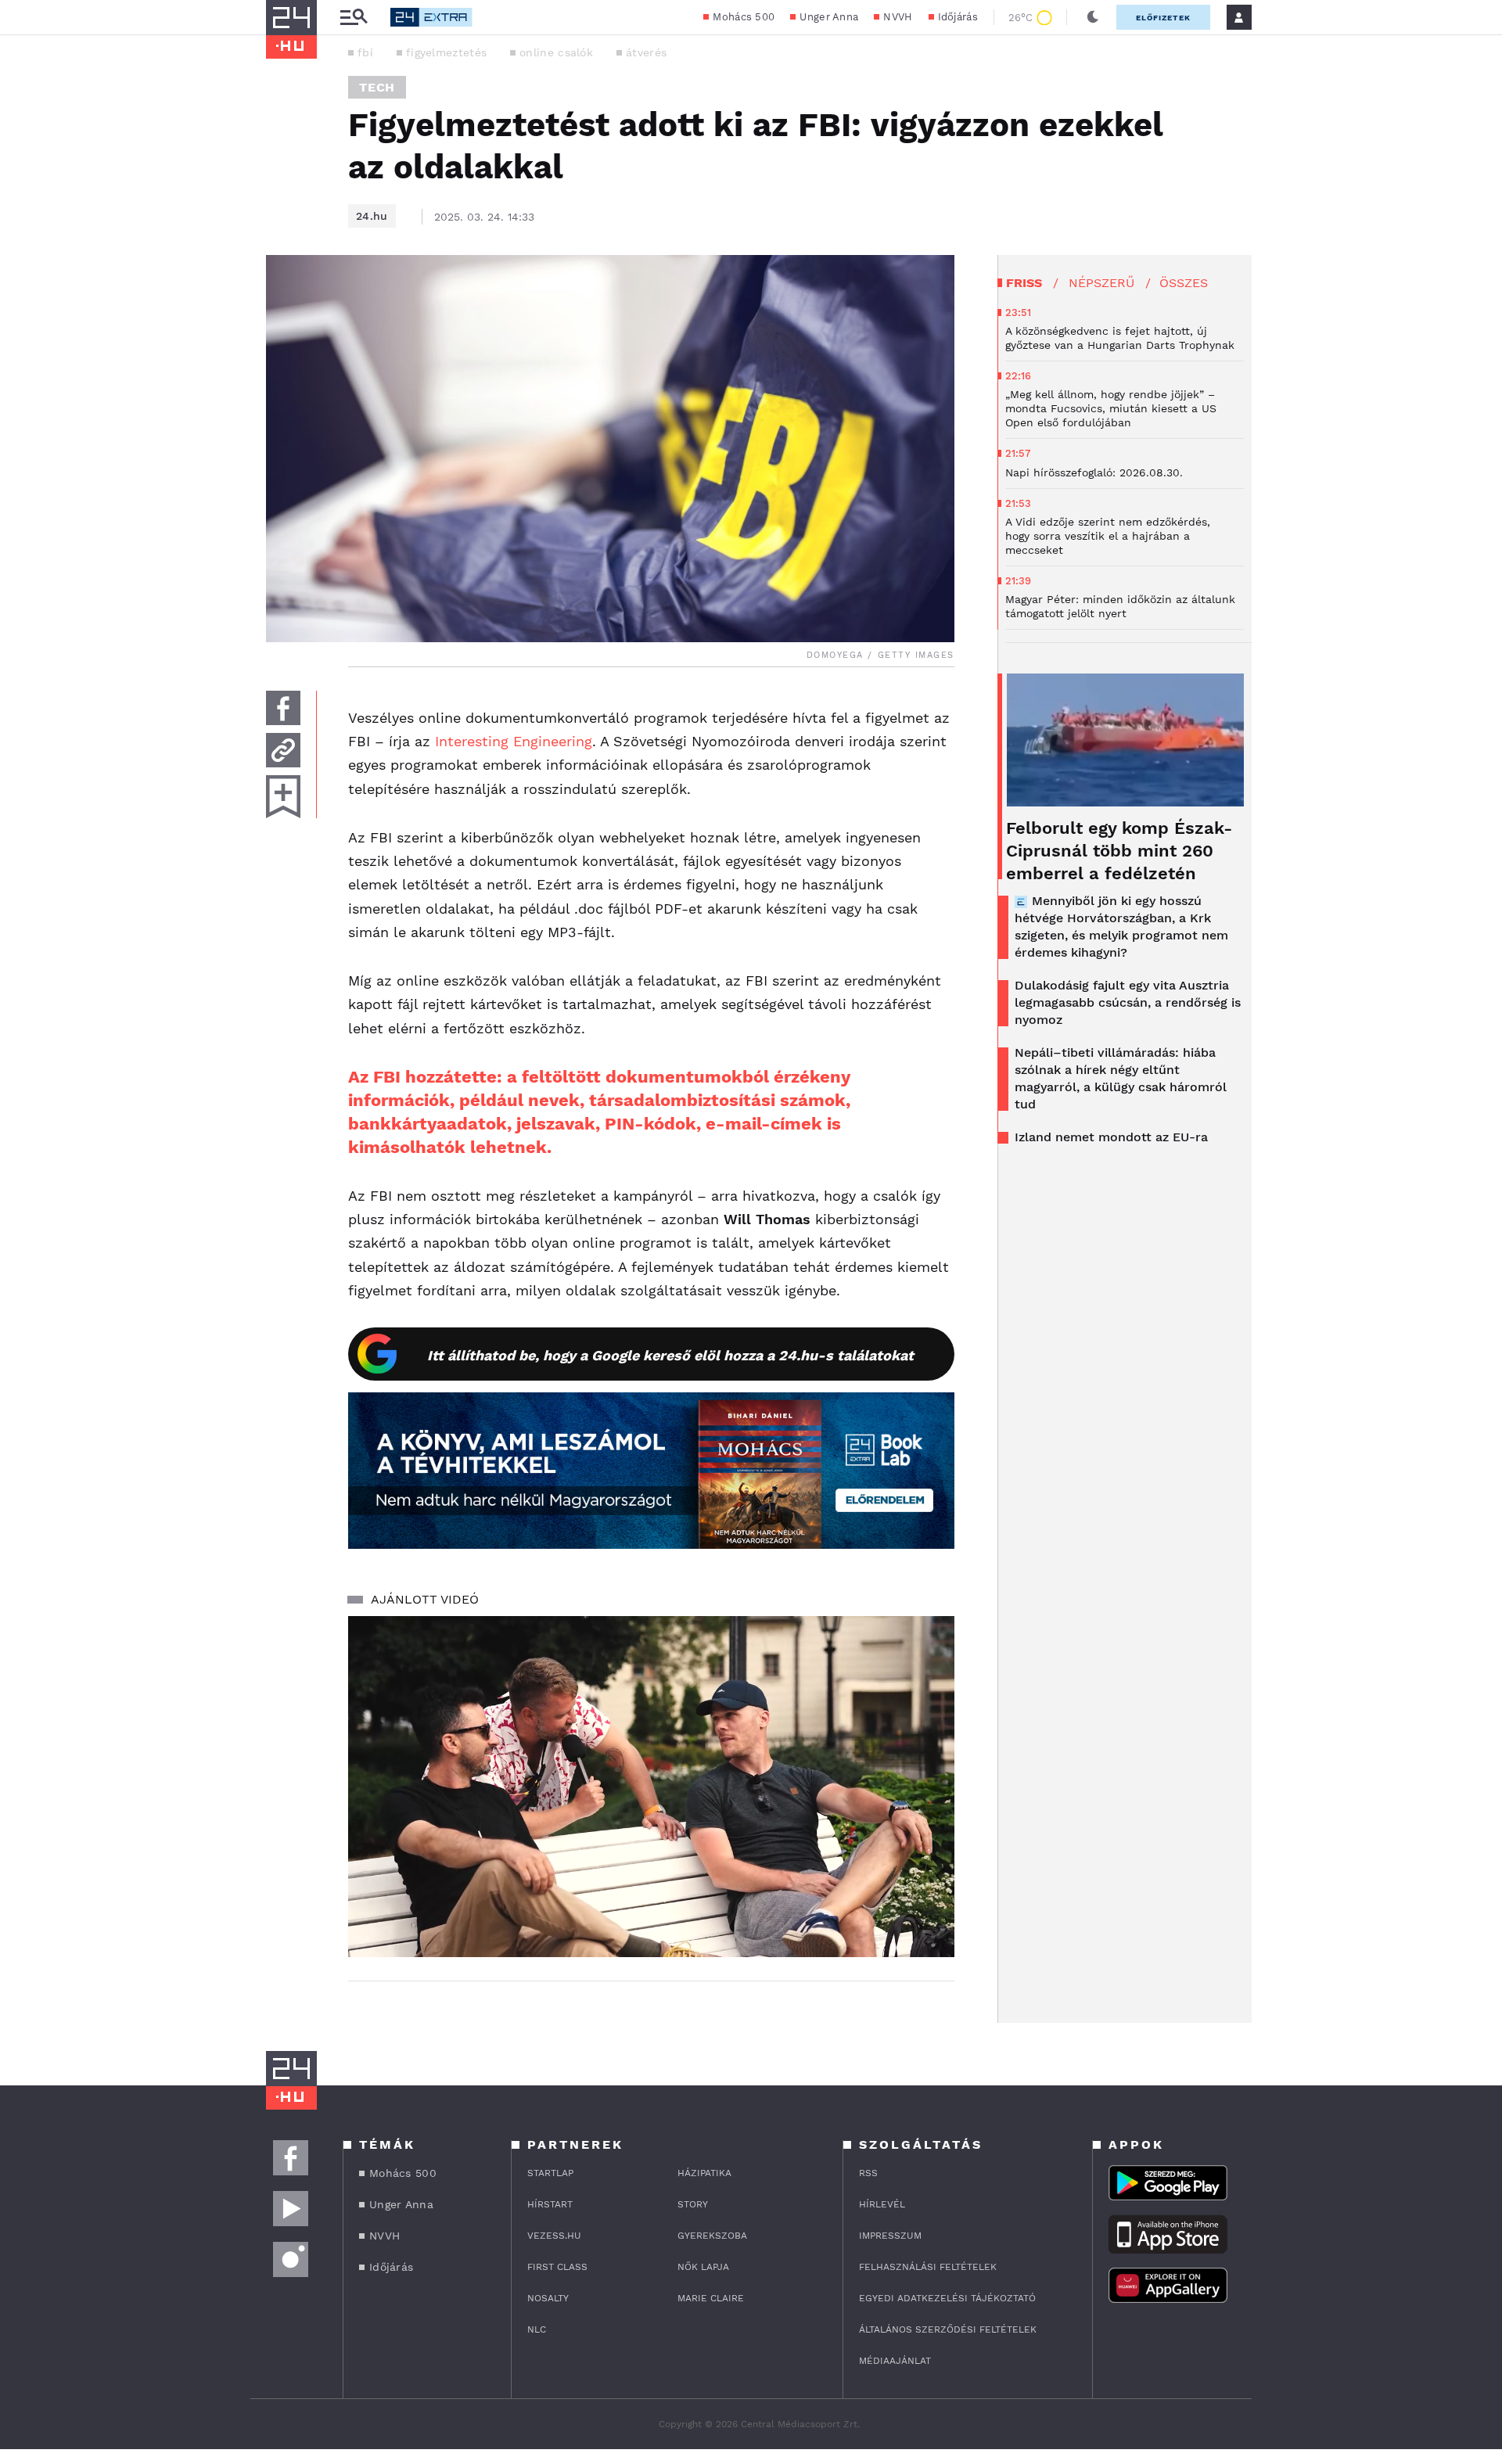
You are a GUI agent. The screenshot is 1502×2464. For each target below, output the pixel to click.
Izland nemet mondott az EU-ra (1111, 1137)
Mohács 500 (744, 17)
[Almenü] (354, 18)
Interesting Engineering (514, 741)
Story (693, 2204)
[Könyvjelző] (283, 797)
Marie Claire (711, 2298)
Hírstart (550, 2204)
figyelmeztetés (446, 52)
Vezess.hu (554, 2236)
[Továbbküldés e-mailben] (283, 750)
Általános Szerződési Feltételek (948, 2329)
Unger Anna (829, 17)
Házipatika (704, 2173)
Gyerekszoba (712, 2236)
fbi (365, 52)
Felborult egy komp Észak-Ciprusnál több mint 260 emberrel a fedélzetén (1119, 851)
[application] (651, 1787)
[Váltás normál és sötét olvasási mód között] (1093, 17)
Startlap (550, 2173)
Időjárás (958, 17)
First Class (557, 2267)
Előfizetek (1163, 18)
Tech (377, 87)
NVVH (898, 17)
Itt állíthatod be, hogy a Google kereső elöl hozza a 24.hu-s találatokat (670, 1355)
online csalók (556, 52)
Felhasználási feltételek (928, 2267)
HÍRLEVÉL (882, 2204)
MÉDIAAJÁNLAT (895, 2361)
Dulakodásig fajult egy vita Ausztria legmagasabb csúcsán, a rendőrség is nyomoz (1128, 1002)
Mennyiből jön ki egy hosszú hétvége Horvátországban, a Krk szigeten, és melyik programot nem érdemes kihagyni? (1121, 927)
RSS (868, 2173)
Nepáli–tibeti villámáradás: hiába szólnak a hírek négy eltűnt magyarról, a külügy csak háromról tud (1121, 1078)
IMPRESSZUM (890, 2236)
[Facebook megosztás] (283, 708)
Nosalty (548, 2298)
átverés (646, 52)
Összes (1184, 283)
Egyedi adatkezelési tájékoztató (947, 2298)
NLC (537, 2329)
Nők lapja (703, 2267)
